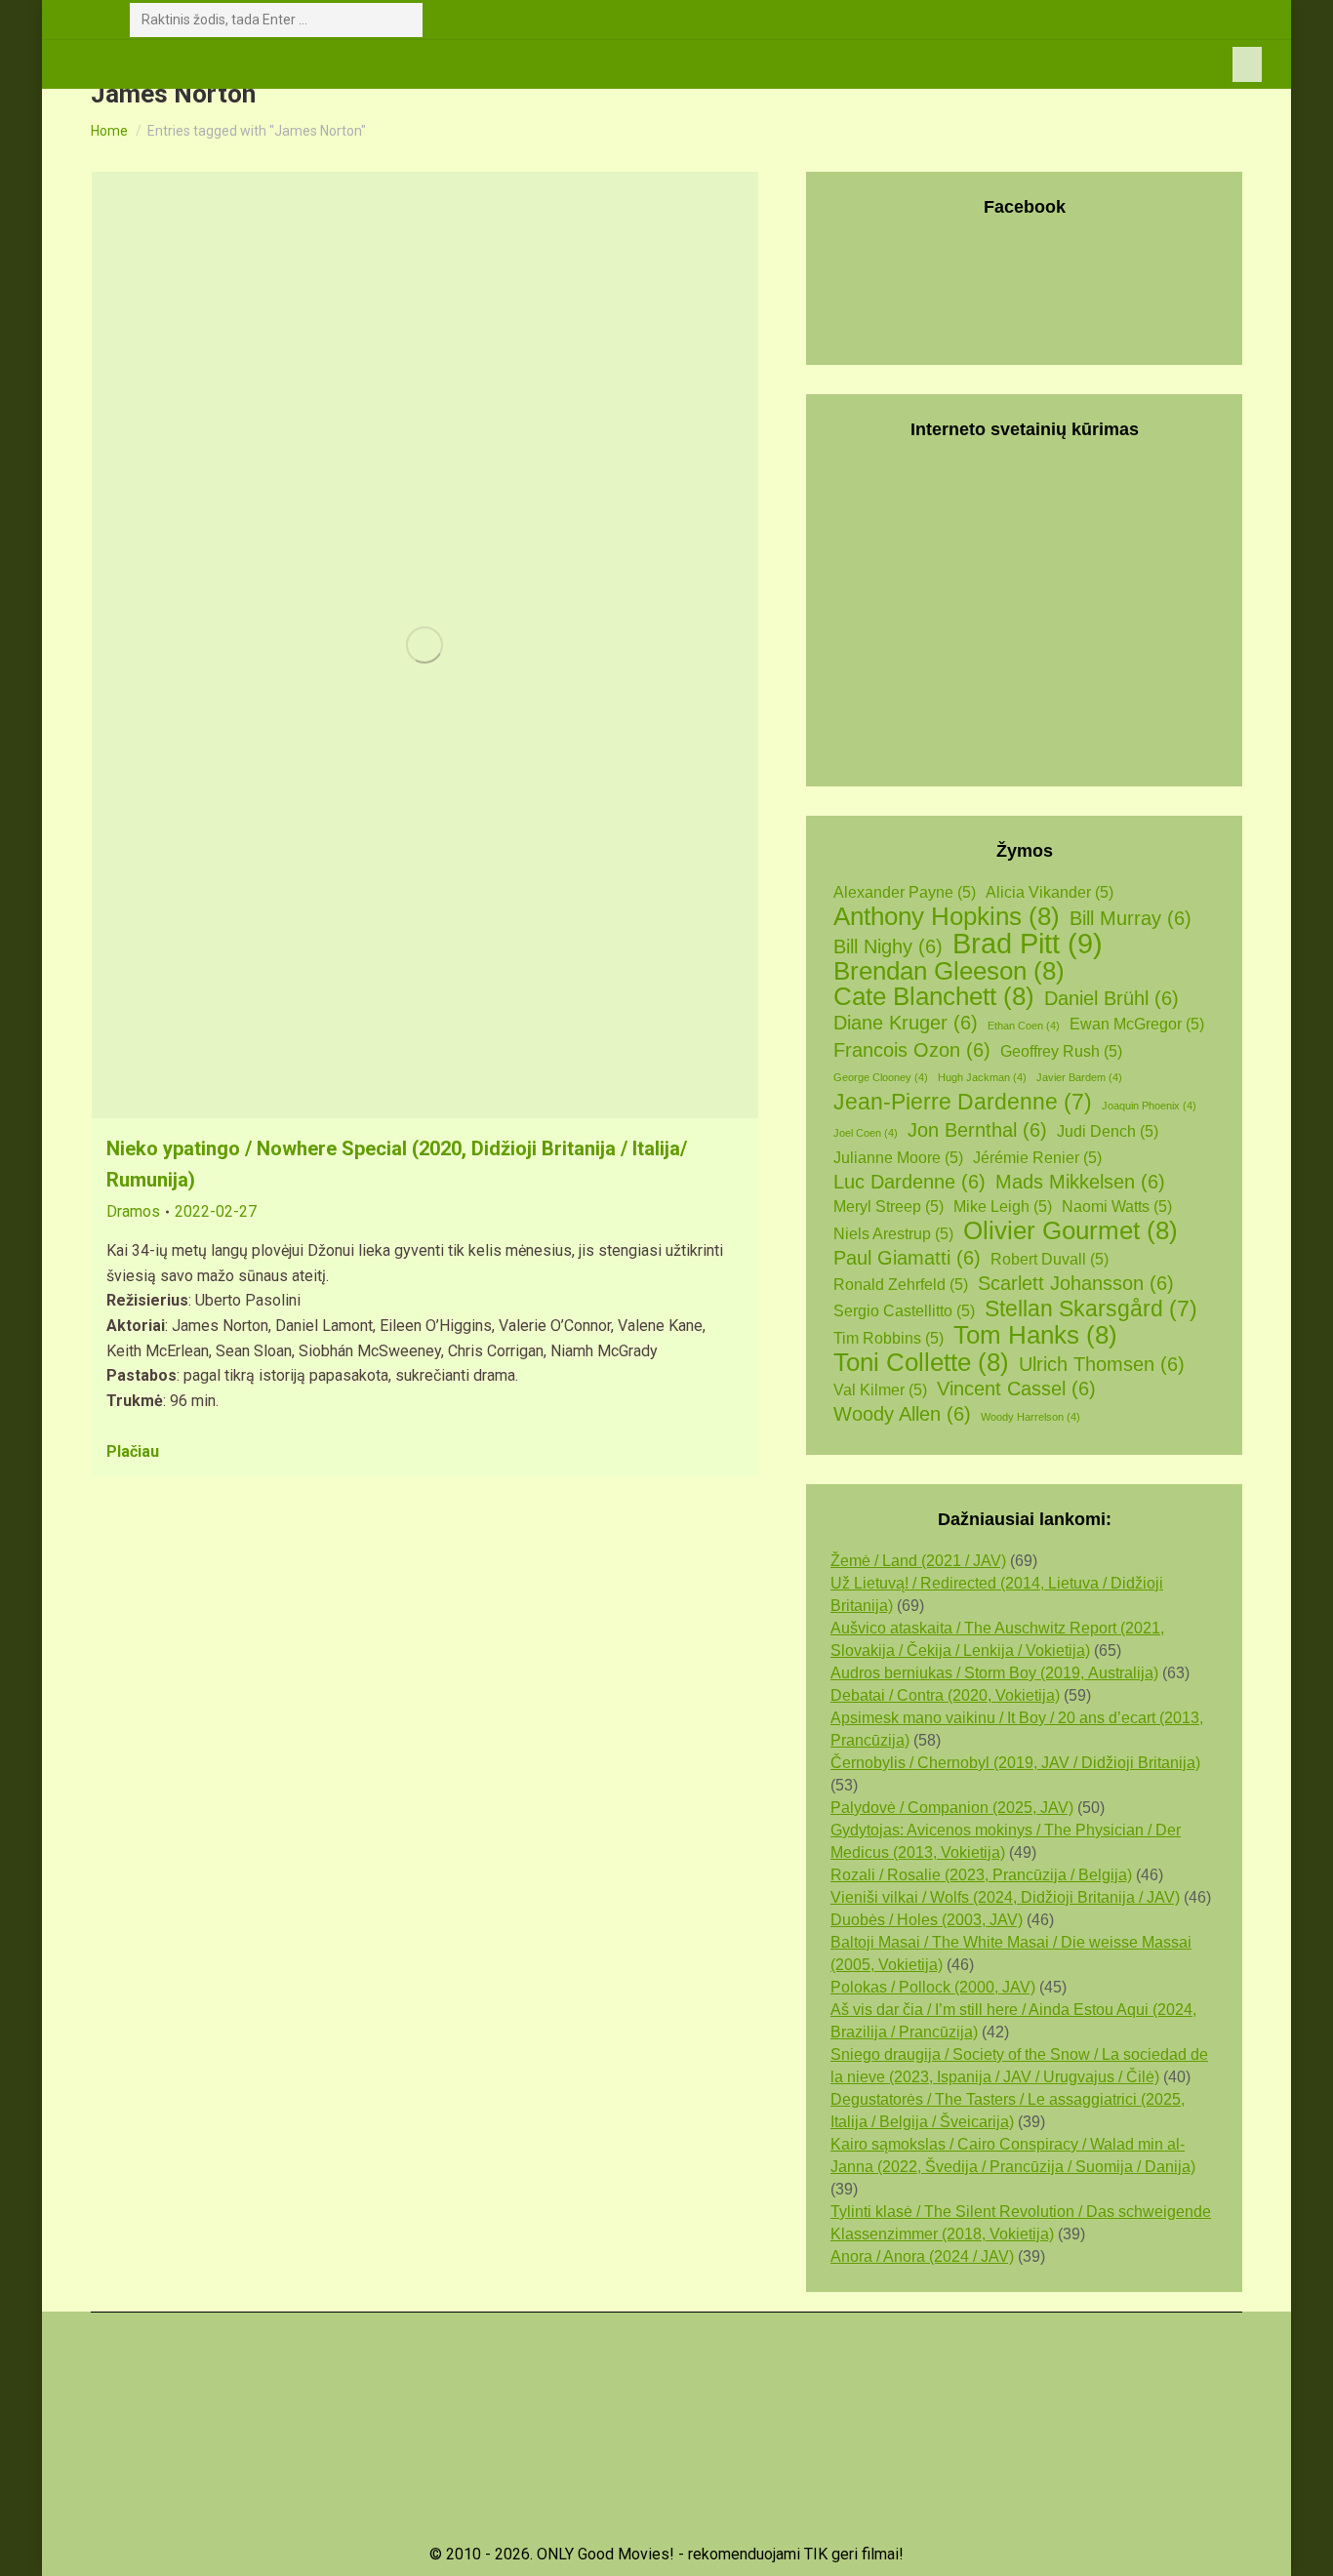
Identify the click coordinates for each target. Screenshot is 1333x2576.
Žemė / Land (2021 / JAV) (918, 1561)
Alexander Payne (905, 892)
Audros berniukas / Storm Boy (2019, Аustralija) (994, 1673)
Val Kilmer (880, 1390)
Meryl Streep (889, 1207)
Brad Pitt (1028, 943)
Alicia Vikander (1050, 892)
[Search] (404, 20)
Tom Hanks (1035, 1335)
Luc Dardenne (909, 1182)
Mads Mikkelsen (1080, 1182)
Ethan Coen (1024, 1026)
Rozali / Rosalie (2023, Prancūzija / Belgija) (981, 1875)
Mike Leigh (1003, 1207)
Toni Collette (921, 1363)
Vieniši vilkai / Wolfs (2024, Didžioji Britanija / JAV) (1005, 1897)
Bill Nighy (888, 946)
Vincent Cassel (1016, 1389)
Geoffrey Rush (1061, 1051)
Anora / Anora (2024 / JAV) (922, 2256)
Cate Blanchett (934, 997)
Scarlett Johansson (1076, 1283)
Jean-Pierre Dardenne (963, 1102)
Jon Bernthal (977, 1130)
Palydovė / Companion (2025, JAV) (952, 1808)
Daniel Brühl (1111, 998)
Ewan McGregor (1137, 1024)
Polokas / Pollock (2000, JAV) (933, 1987)
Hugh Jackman (982, 1077)
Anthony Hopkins (947, 917)
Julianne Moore (898, 1158)
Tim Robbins (889, 1338)
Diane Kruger (906, 1023)
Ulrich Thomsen (1102, 1364)
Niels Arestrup (893, 1234)
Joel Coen (866, 1133)
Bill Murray (1131, 918)
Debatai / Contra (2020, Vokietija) (945, 1695)
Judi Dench (1108, 1131)
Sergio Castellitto (904, 1311)
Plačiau (133, 1451)
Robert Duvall (1050, 1259)
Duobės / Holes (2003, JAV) (927, 1920)
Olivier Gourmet (1070, 1231)
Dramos (133, 1211)
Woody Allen (902, 1414)
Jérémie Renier (1037, 1158)
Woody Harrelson (1030, 1417)
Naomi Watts (1117, 1207)
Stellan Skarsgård (1091, 1309)
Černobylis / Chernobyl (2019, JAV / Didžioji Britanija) (1015, 1763)
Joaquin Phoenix (1149, 1106)
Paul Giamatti (907, 1258)
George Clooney (881, 1077)
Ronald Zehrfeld (901, 1285)
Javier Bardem (1079, 1077)
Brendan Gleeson (949, 971)
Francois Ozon (912, 1050)
